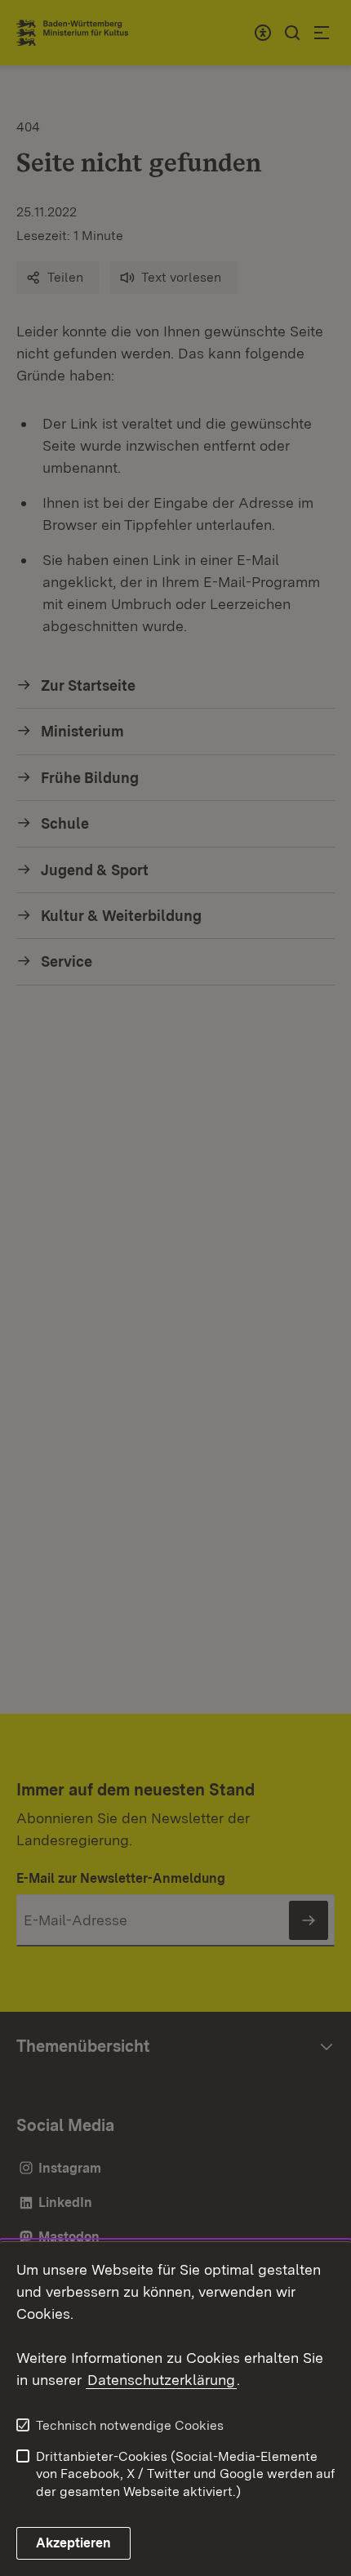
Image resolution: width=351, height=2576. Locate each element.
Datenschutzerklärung (161, 2380)
